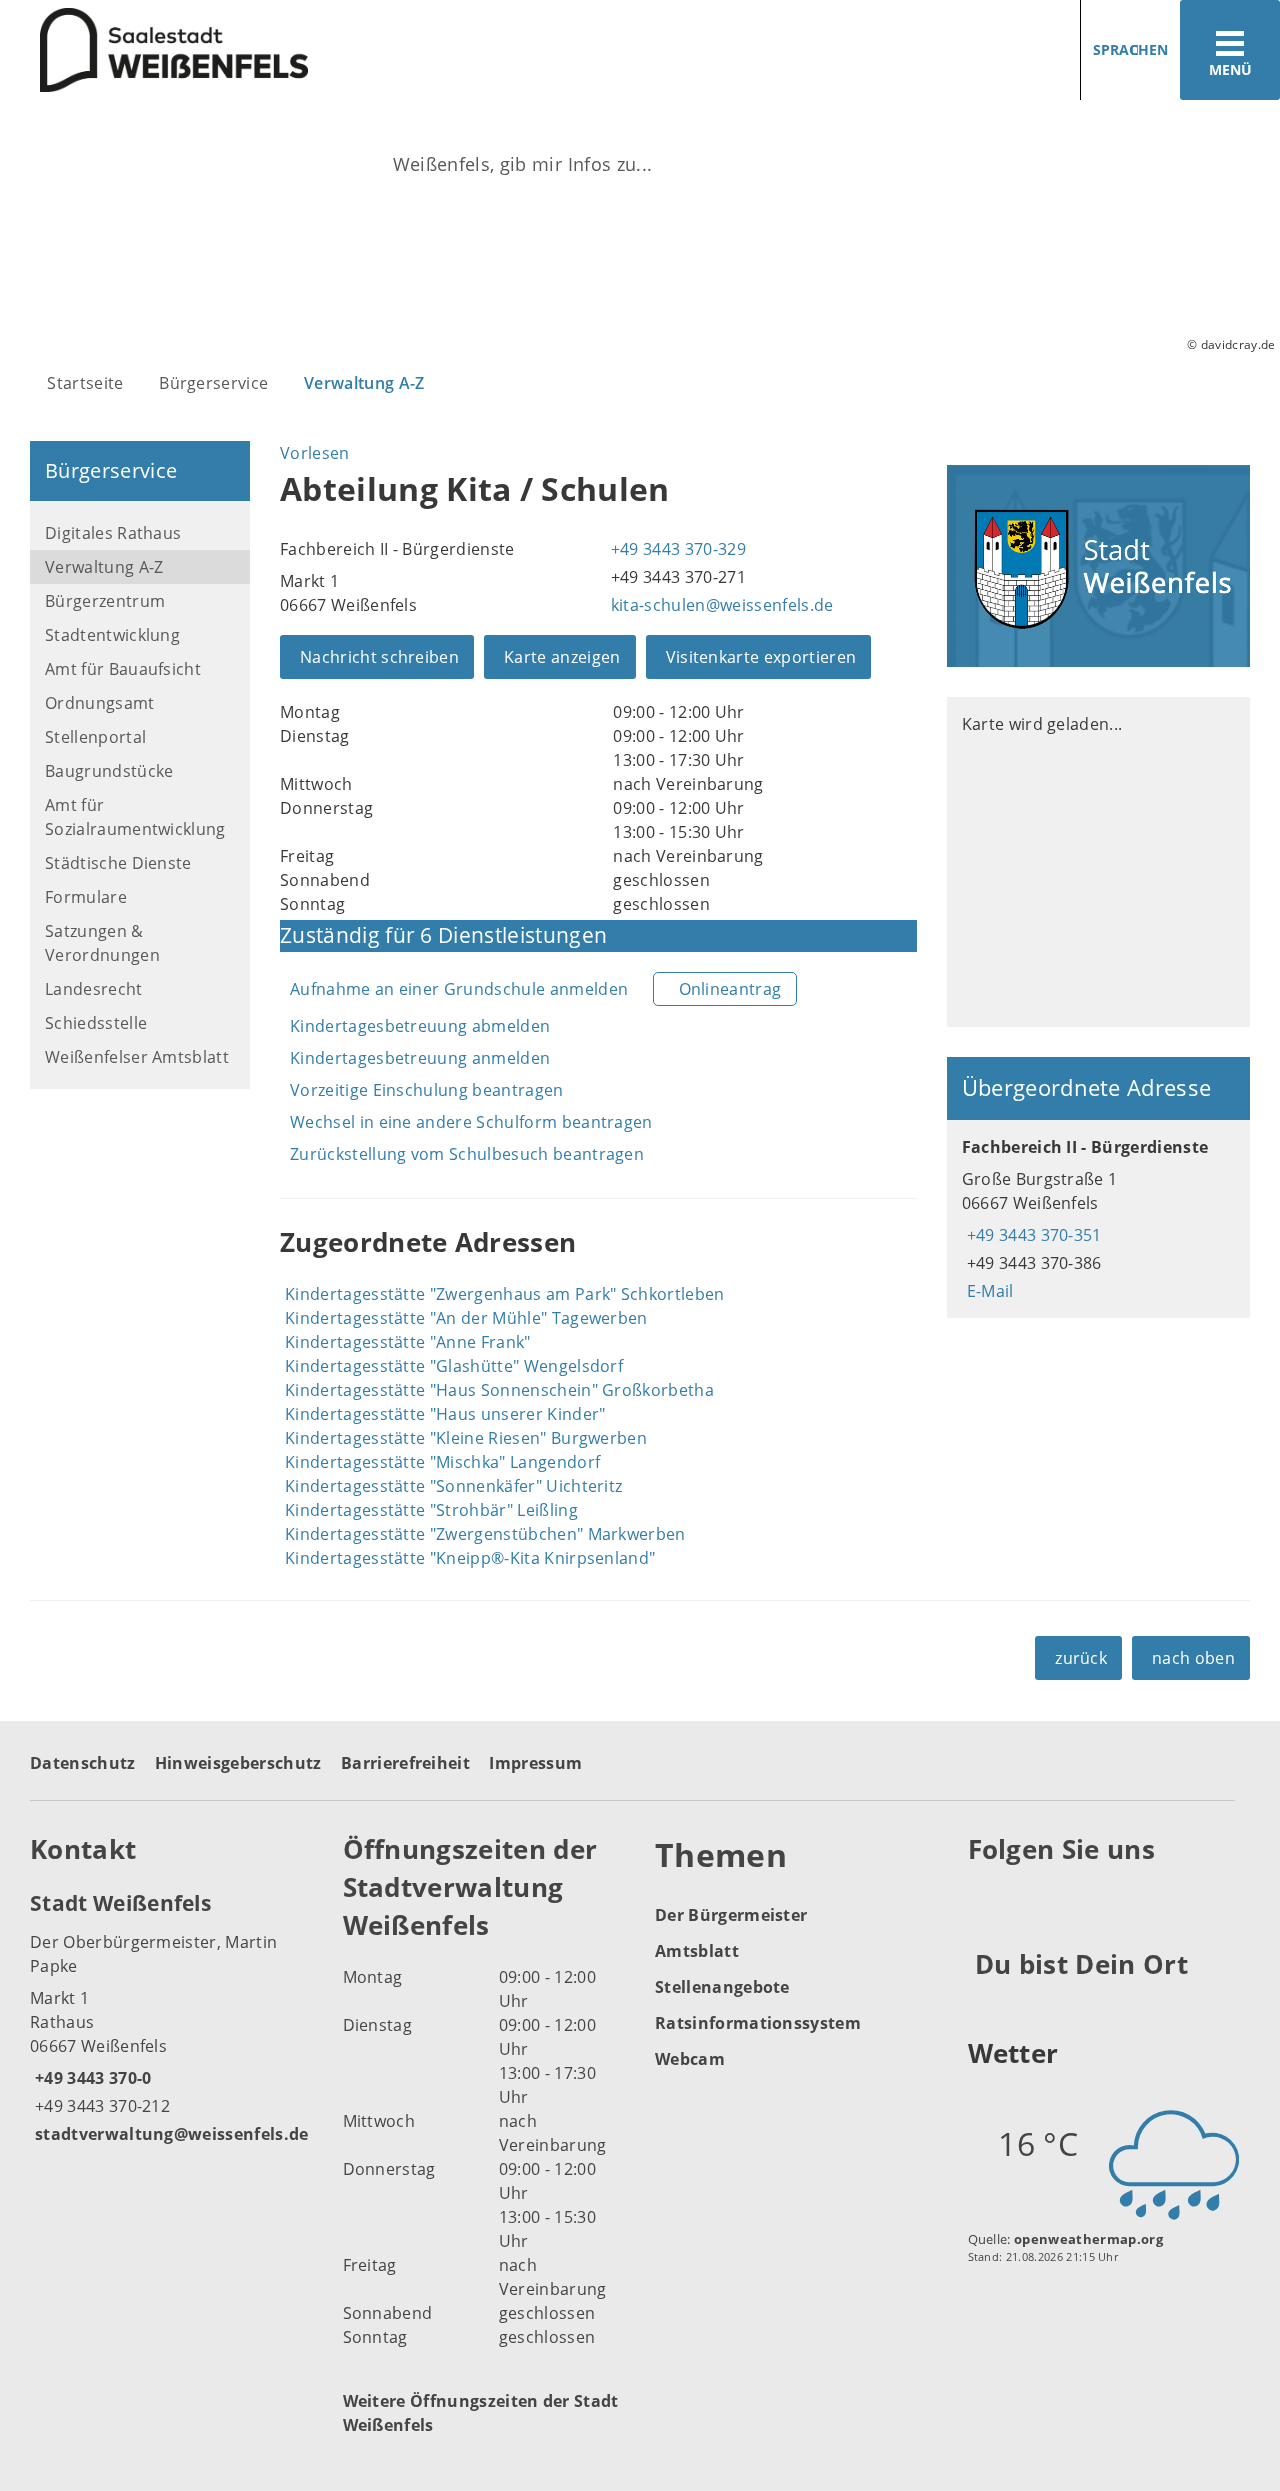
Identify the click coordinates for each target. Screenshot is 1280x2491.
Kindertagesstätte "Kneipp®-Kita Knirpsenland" (470, 1558)
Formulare (86, 897)
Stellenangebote (722, 1987)
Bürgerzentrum (105, 601)
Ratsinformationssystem (758, 2023)
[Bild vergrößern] (1098, 566)
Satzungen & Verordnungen (102, 943)
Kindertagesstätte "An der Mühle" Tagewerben (466, 1318)
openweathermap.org (1088, 2239)
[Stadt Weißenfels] (171, 2017)
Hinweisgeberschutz (238, 1763)
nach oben (1193, 1658)
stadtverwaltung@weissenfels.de (169, 2134)
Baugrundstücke (109, 771)
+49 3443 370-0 (90, 2078)
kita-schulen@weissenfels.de (720, 605)
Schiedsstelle (96, 1023)
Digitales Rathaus (113, 533)
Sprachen (1130, 49)
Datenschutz (83, 1763)
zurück (1081, 1658)
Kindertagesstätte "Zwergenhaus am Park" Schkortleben (505, 1294)
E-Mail (988, 1291)
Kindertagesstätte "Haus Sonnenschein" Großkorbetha (499, 1390)
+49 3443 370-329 (676, 549)
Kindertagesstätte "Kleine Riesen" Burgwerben (466, 1438)
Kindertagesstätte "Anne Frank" (408, 1342)
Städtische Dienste (118, 863)
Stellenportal (95, 737)
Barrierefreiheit (405, 1763)
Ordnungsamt (100, 703)
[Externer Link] (986, 1898)
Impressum (535, 1763)
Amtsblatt (697, 1951)
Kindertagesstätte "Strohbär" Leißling (431, 1510)
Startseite (85, 383)
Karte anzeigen (562, 657)
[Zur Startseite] (312, 50)
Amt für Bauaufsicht (123, 669)
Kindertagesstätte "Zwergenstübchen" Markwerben (485, 1534)
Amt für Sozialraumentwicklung (135, 817)
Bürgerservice (213, 383)
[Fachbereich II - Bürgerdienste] (1098, 1219)
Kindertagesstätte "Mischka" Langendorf (442, 1462)
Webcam (690, 2059)
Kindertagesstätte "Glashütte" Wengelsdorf (454, 1366)
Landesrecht (94, 989)
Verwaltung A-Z (364, 383)
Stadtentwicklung (112, 635)
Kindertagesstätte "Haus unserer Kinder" (445, 1414)
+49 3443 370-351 (1032, 1235)
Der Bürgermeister (731, 1915)
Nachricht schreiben (379, 657)
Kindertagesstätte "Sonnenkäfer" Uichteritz (453, 1486)
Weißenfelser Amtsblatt (137, 1057)
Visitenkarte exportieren (761, 657)
